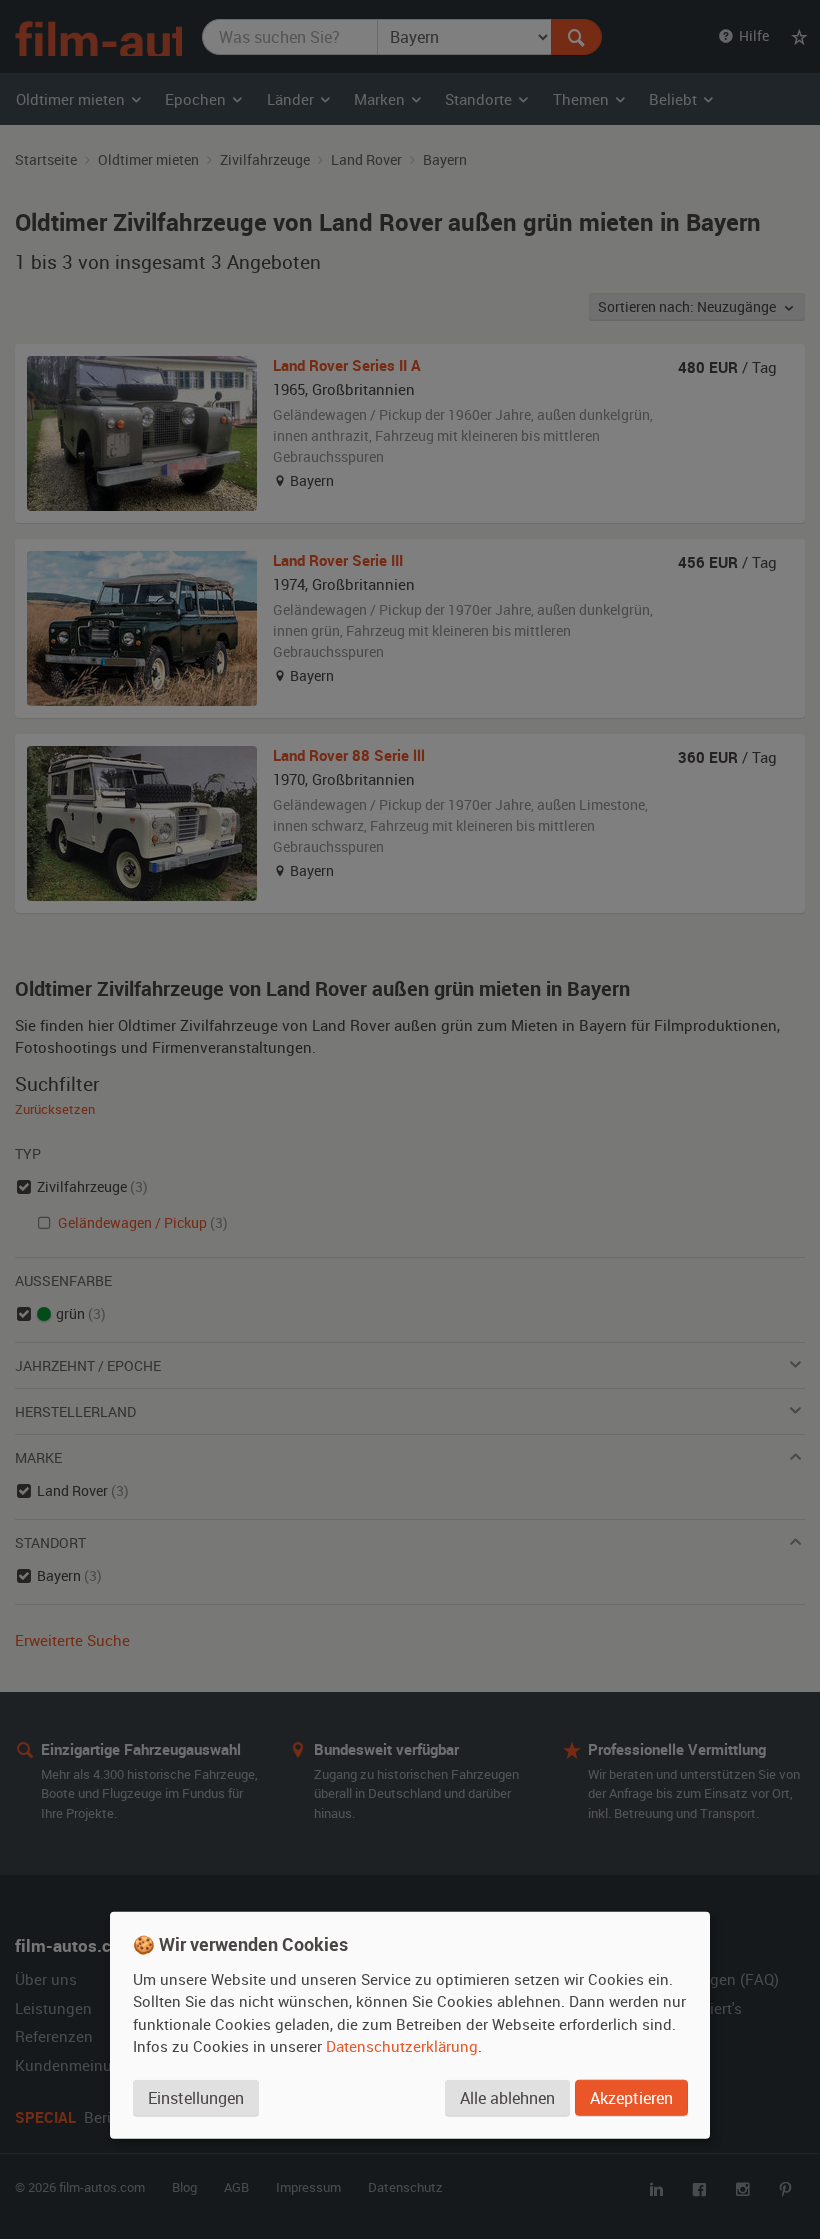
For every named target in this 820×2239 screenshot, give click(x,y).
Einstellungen (196, 2098)
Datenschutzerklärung (402, 2046)
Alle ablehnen (507, 2098)
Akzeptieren (631, 2098)
